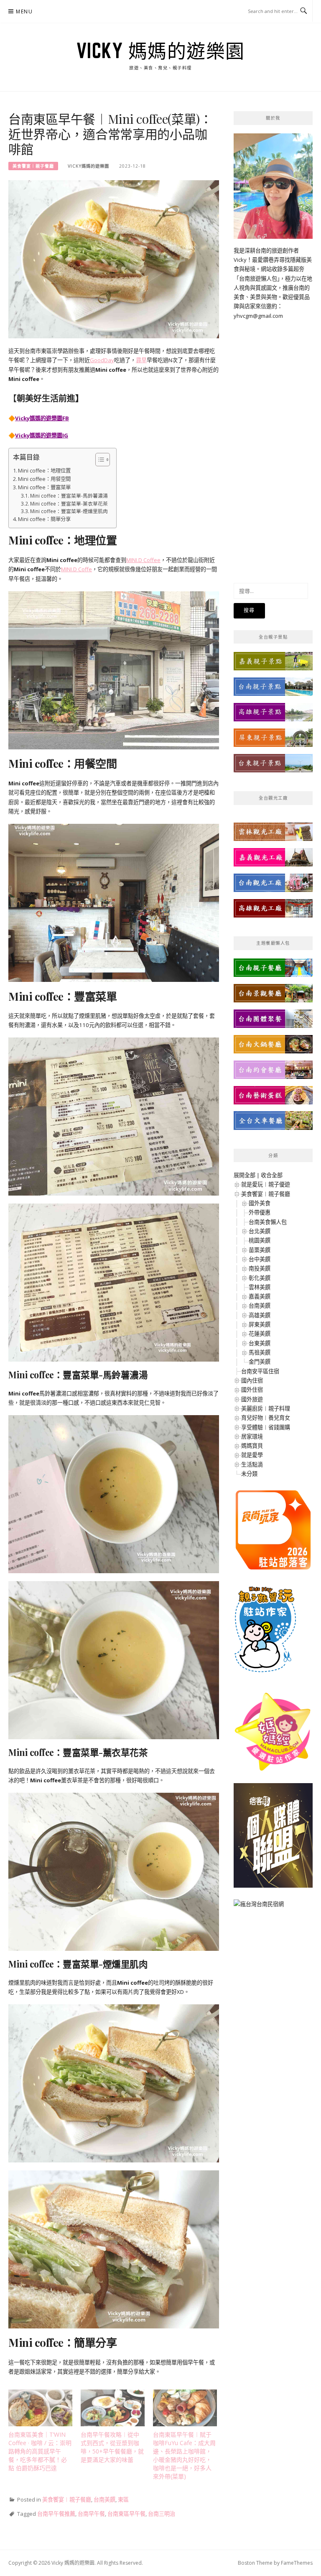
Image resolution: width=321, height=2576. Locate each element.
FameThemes (297, 2563)
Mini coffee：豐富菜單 (44, 487)
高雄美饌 (260, 1315)
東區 (123, 2499)
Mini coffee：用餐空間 (44, 479)
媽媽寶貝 (252, 1446)
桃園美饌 (260, 1240)
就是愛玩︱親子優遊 (266, 1184)
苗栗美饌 (260, 1250)
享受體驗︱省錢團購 (266, 1427)
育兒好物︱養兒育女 (266, 1418)
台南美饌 (104, 2499)
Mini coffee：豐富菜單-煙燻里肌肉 (69, 511)
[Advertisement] (273, 446)
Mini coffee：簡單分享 (44, 519)
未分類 (249, 1474)
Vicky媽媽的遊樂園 (88, 166)
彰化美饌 (260, 1278)
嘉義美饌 (260, 1296)
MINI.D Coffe (76, 569)
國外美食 (260, 1203)
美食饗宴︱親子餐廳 (33, 166)
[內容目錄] (103, 460)
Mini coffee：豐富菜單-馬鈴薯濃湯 (69, 496)
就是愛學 (252, 1455)
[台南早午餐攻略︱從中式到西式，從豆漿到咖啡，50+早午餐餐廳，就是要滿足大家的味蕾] (113, 2408)
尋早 (141, 360)
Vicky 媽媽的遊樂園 (161, 51)
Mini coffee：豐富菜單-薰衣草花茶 (69, 503)
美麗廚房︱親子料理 (266, 1408)
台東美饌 (260, 1343)
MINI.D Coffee (143, 560)
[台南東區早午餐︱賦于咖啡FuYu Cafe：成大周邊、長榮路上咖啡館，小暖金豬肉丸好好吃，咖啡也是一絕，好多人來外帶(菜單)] (185, 2408)
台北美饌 (260, 1231)
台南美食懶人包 (268, 1222)
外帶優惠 (260, 1212)
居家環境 (252, 1436)
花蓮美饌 (260, 1334)
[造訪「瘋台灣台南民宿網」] (259, 1907)
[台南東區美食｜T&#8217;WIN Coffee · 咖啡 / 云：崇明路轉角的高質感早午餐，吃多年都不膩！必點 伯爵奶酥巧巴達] (40, 2408)
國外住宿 (252, 1390)
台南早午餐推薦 (56, 2514)
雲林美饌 (260, 1287)
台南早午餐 (91, 2514)
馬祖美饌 (260, 1352)
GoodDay (102, 360)
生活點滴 (252, 1464)
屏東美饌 (260, 1324)
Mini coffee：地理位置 (44, 471)
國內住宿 (252, 1380)
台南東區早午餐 (126, 2514)
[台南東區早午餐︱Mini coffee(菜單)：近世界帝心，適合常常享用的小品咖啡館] (114, 259)
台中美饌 (260, 1259)
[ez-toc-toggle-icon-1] (98, 460)
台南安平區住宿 (260, 1371)
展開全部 (245, 1175)
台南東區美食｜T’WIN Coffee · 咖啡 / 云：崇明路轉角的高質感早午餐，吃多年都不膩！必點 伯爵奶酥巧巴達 (40, 2451)
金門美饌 (260, 1362)
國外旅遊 (252, 1399)
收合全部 (272, 1175)
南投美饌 (260, 1268)
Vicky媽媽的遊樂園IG (42, 435)
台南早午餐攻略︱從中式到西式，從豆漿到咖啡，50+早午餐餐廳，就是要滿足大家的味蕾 (112, 2447)
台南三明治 (162, 2514)
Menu (24, 11)
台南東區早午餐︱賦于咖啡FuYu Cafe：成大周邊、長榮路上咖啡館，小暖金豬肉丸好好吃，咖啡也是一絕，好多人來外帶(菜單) (184, 2455)
